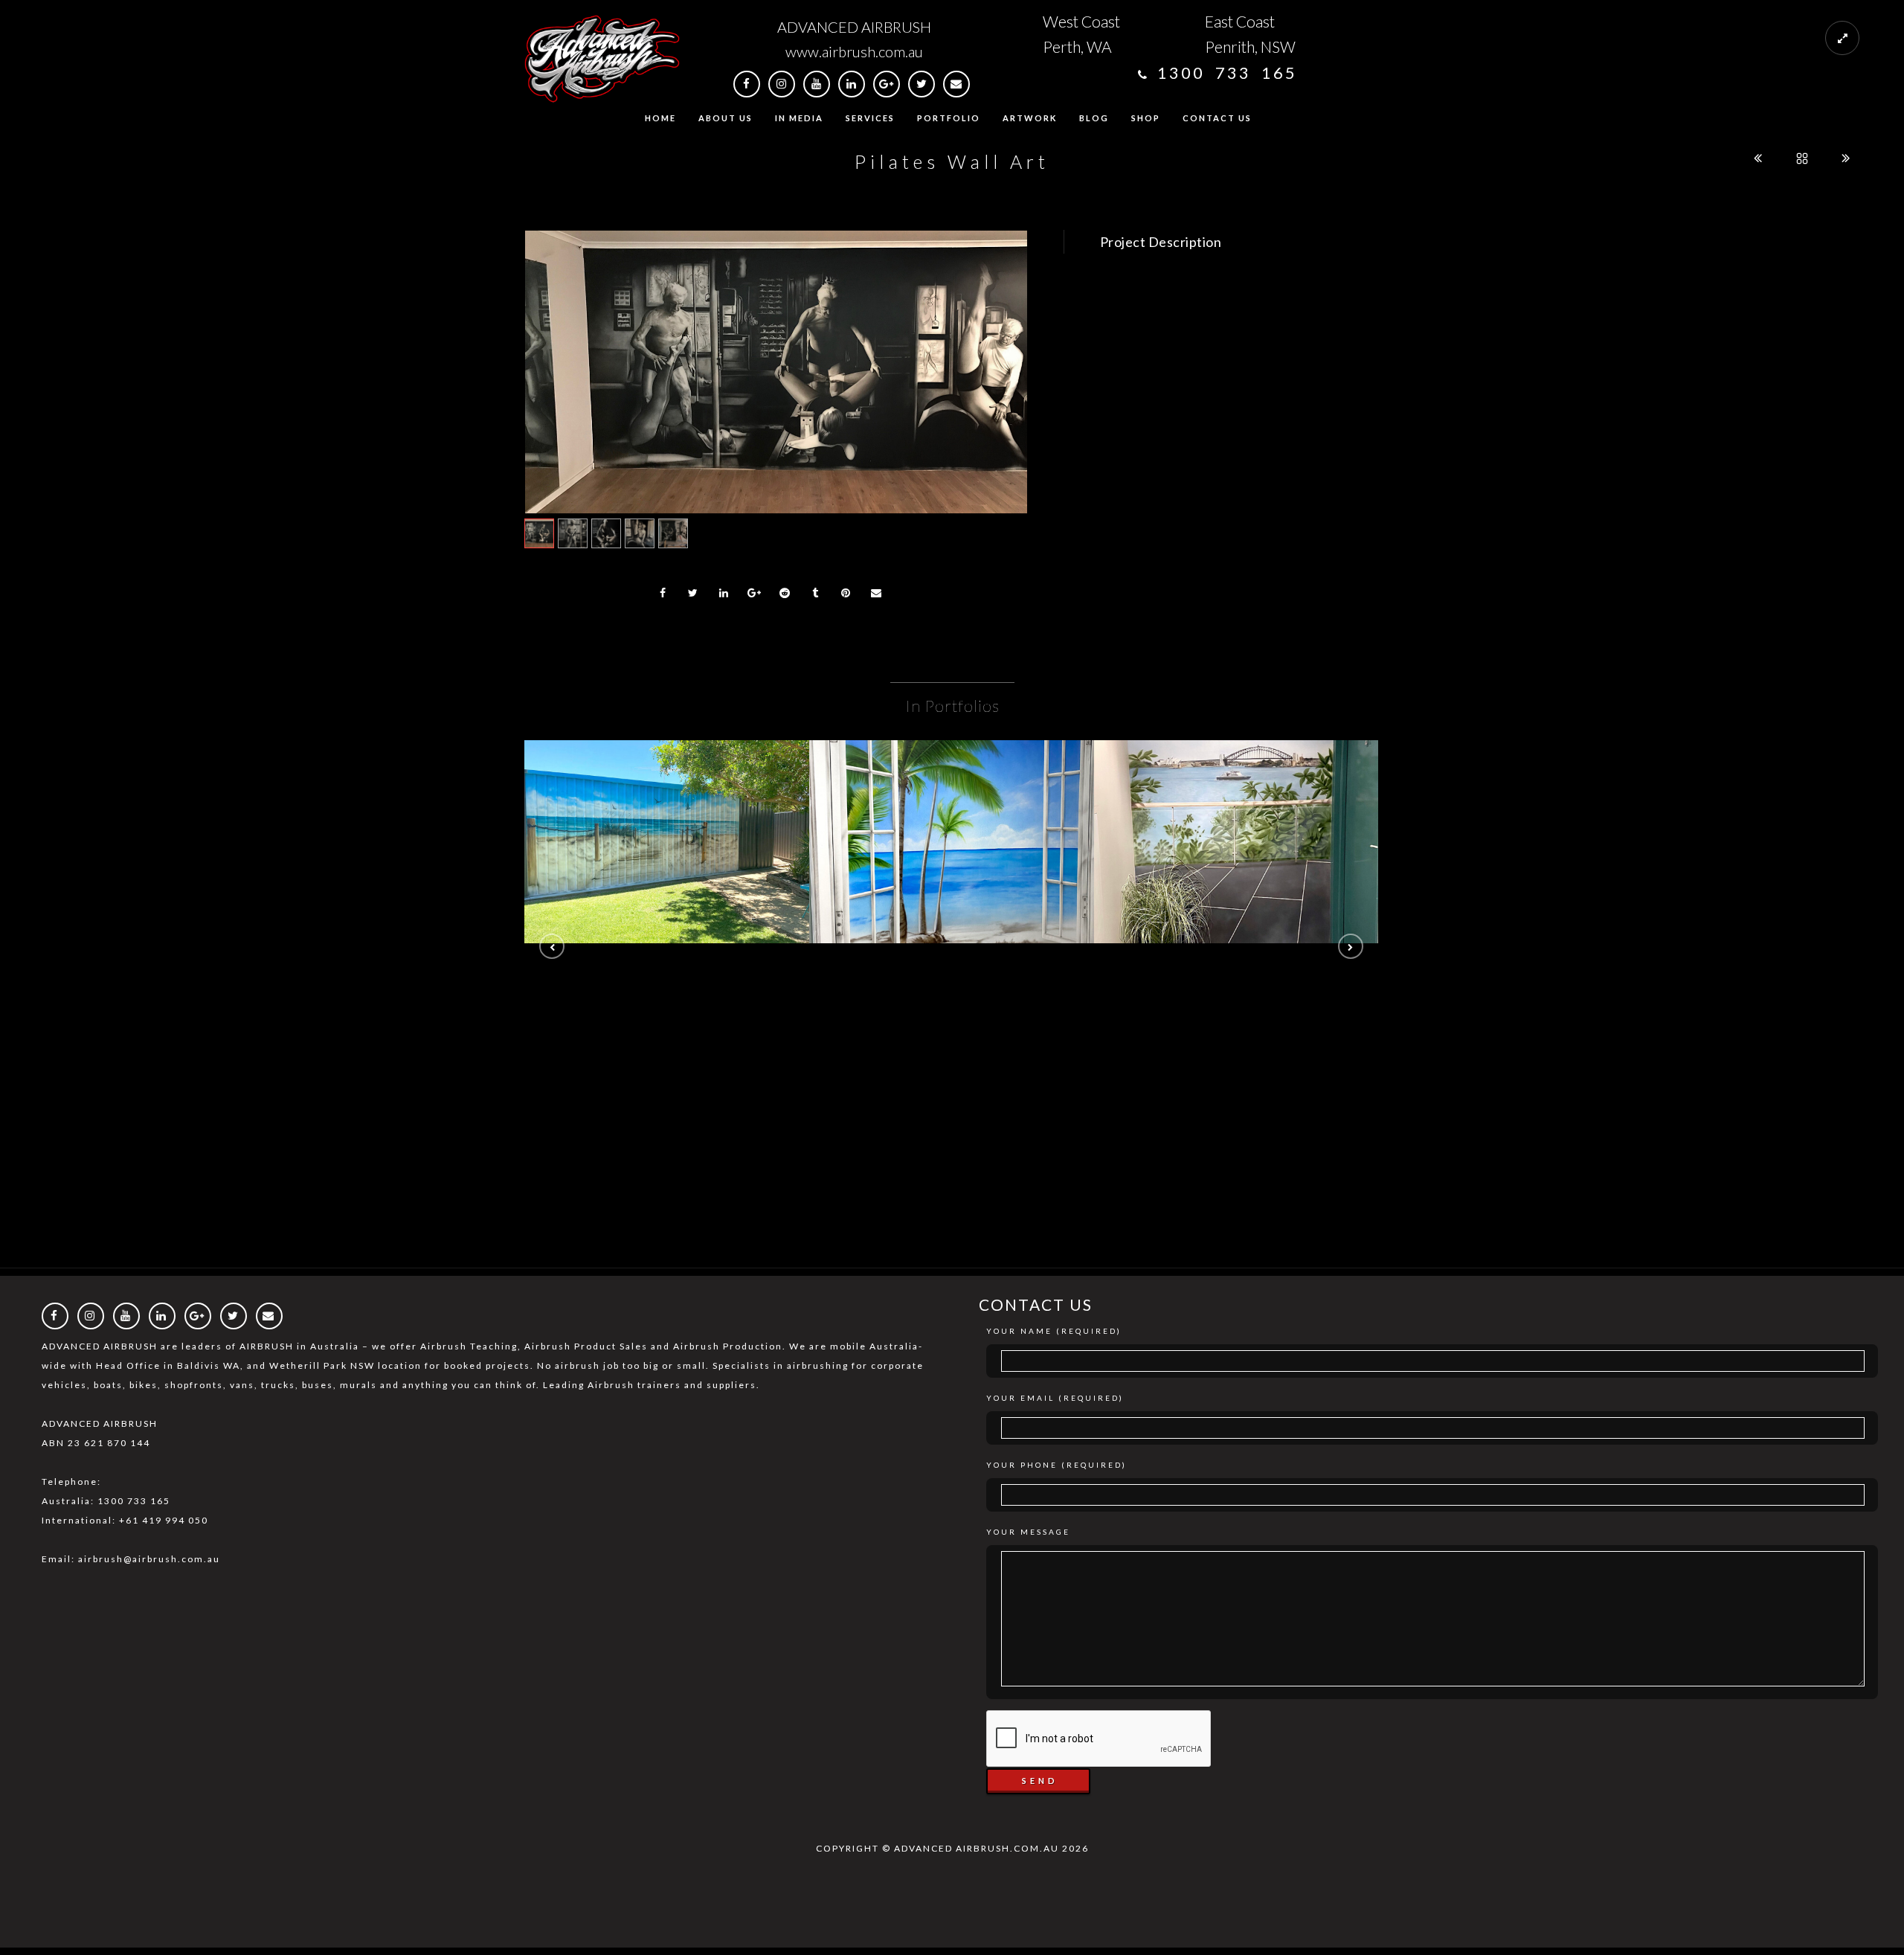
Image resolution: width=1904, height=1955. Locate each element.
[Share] (663, 593)
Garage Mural (667, 847)
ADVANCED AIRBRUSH (854, 27)
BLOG (1094, 118)
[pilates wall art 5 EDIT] (776, 372)
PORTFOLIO (949, 118)
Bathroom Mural (952, 847)
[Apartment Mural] (1237, 808)
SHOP (1146, 118)
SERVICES (870, 118)
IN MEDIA (799, 118)
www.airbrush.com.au (854, 51)
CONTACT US (1217, 118)
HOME (660, 118)
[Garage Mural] (667, 808)
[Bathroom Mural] (952, 808)
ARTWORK (1030, 118)
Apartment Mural (1236, 847)
